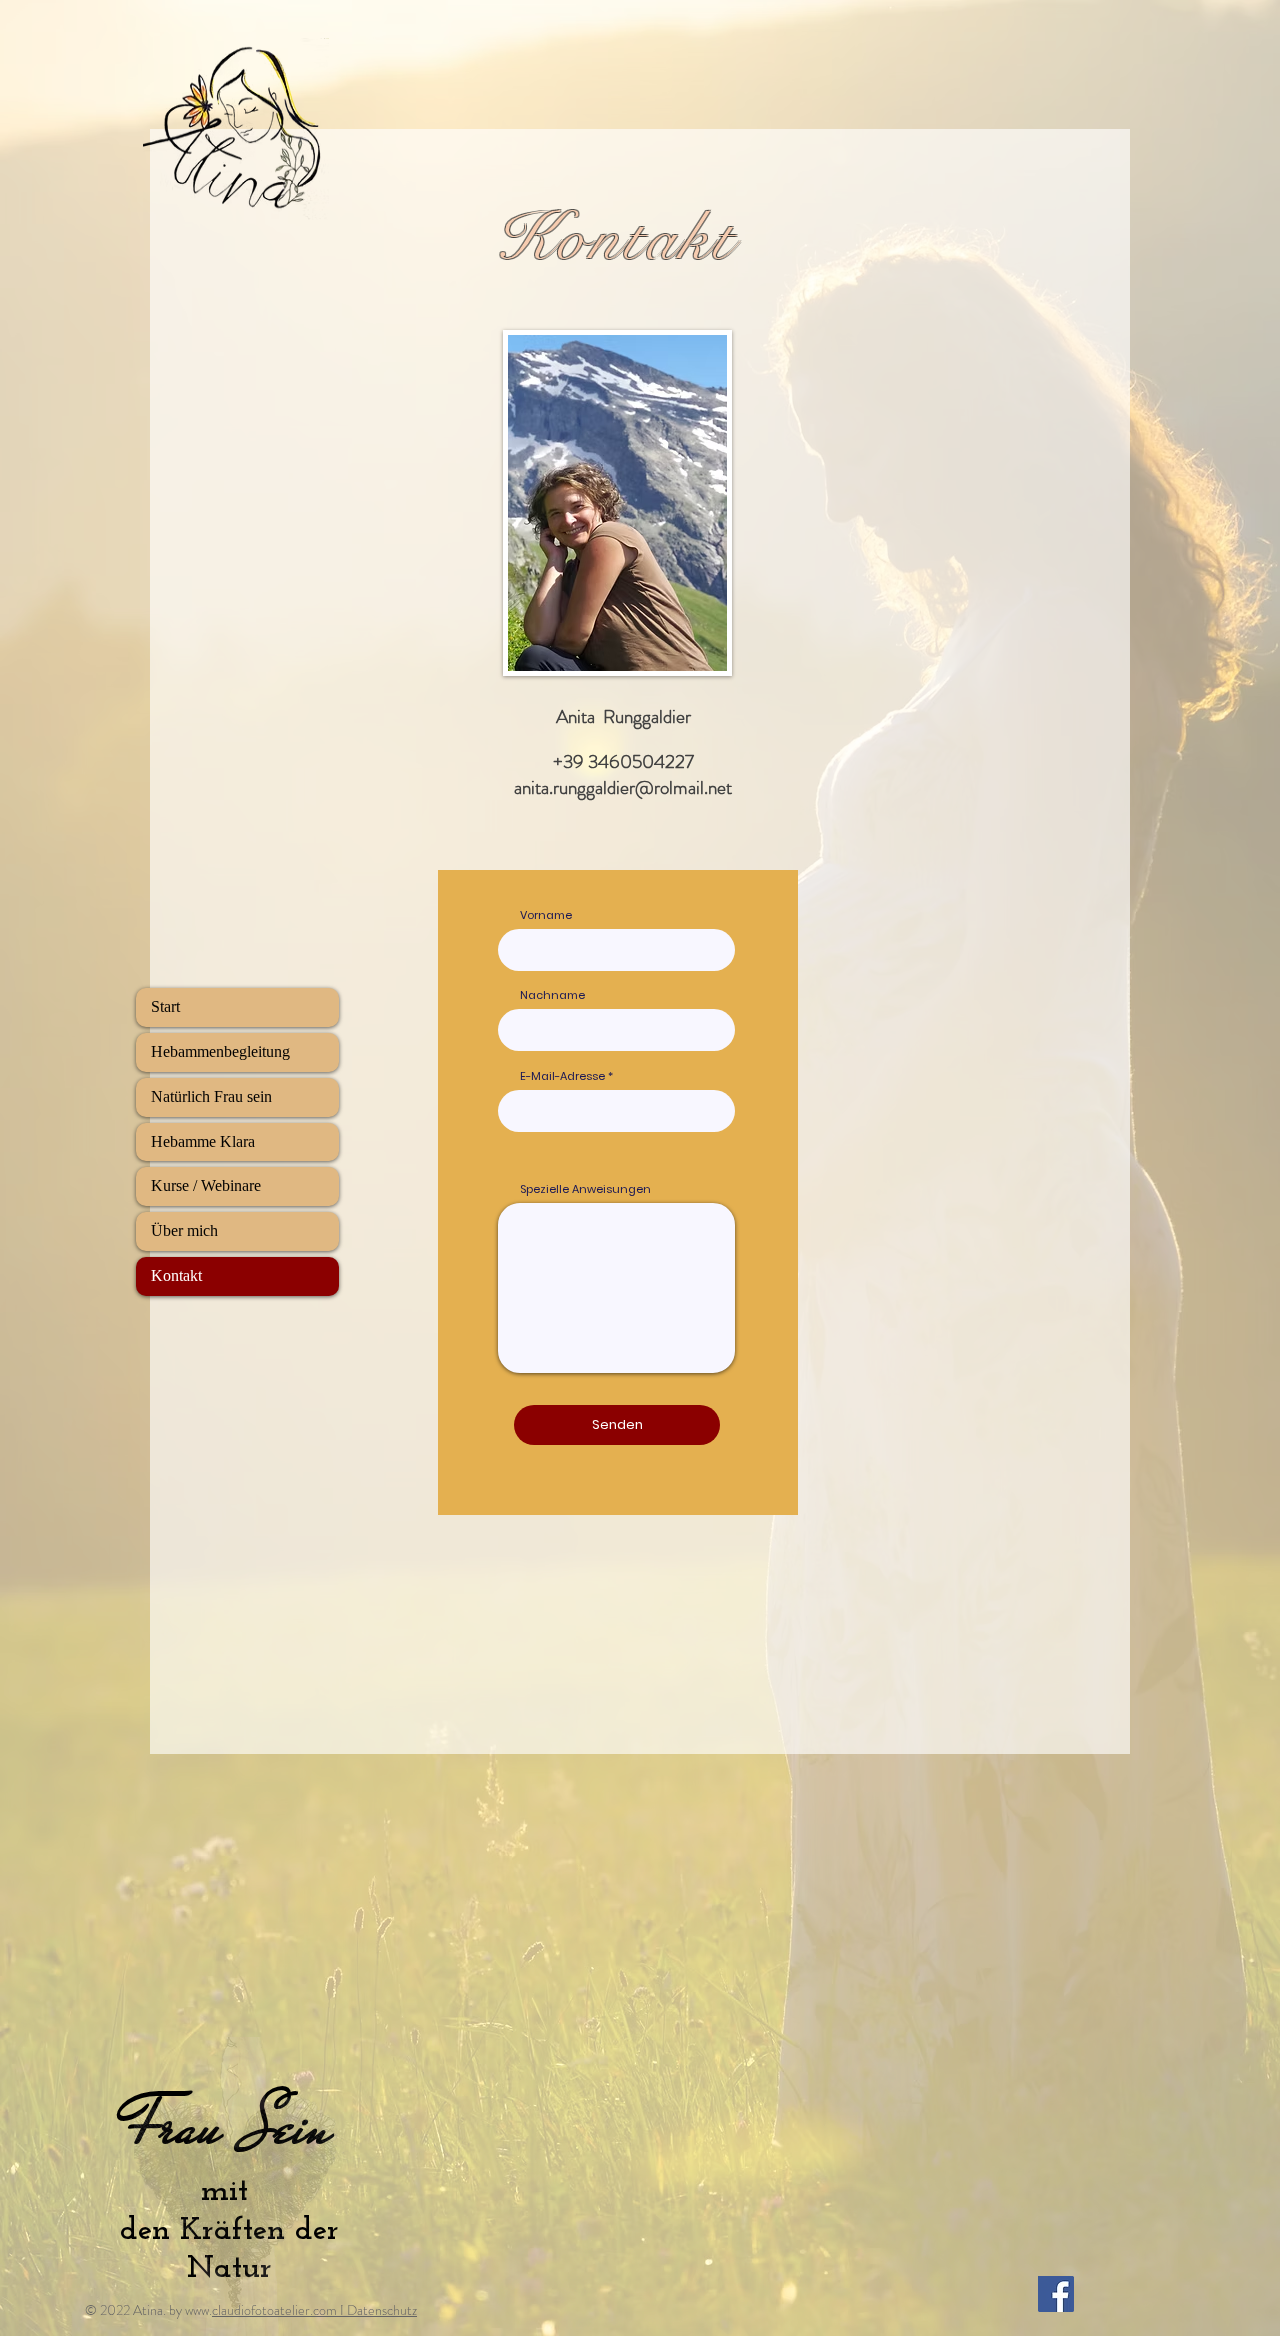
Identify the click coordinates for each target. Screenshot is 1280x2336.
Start (165, 1006)
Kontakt (176, 1275)
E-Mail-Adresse (562, 1076)
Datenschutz (382, 2310)
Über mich (184, 1230)
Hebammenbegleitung (220, 1051)
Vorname (546, 915)
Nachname (552, 995)
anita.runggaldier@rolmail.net (623, 787)
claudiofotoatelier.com (274, 2310)
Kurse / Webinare (206, 1185)
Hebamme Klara (203, 1141)
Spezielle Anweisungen (585, 1189)
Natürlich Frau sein (211, 1096)
